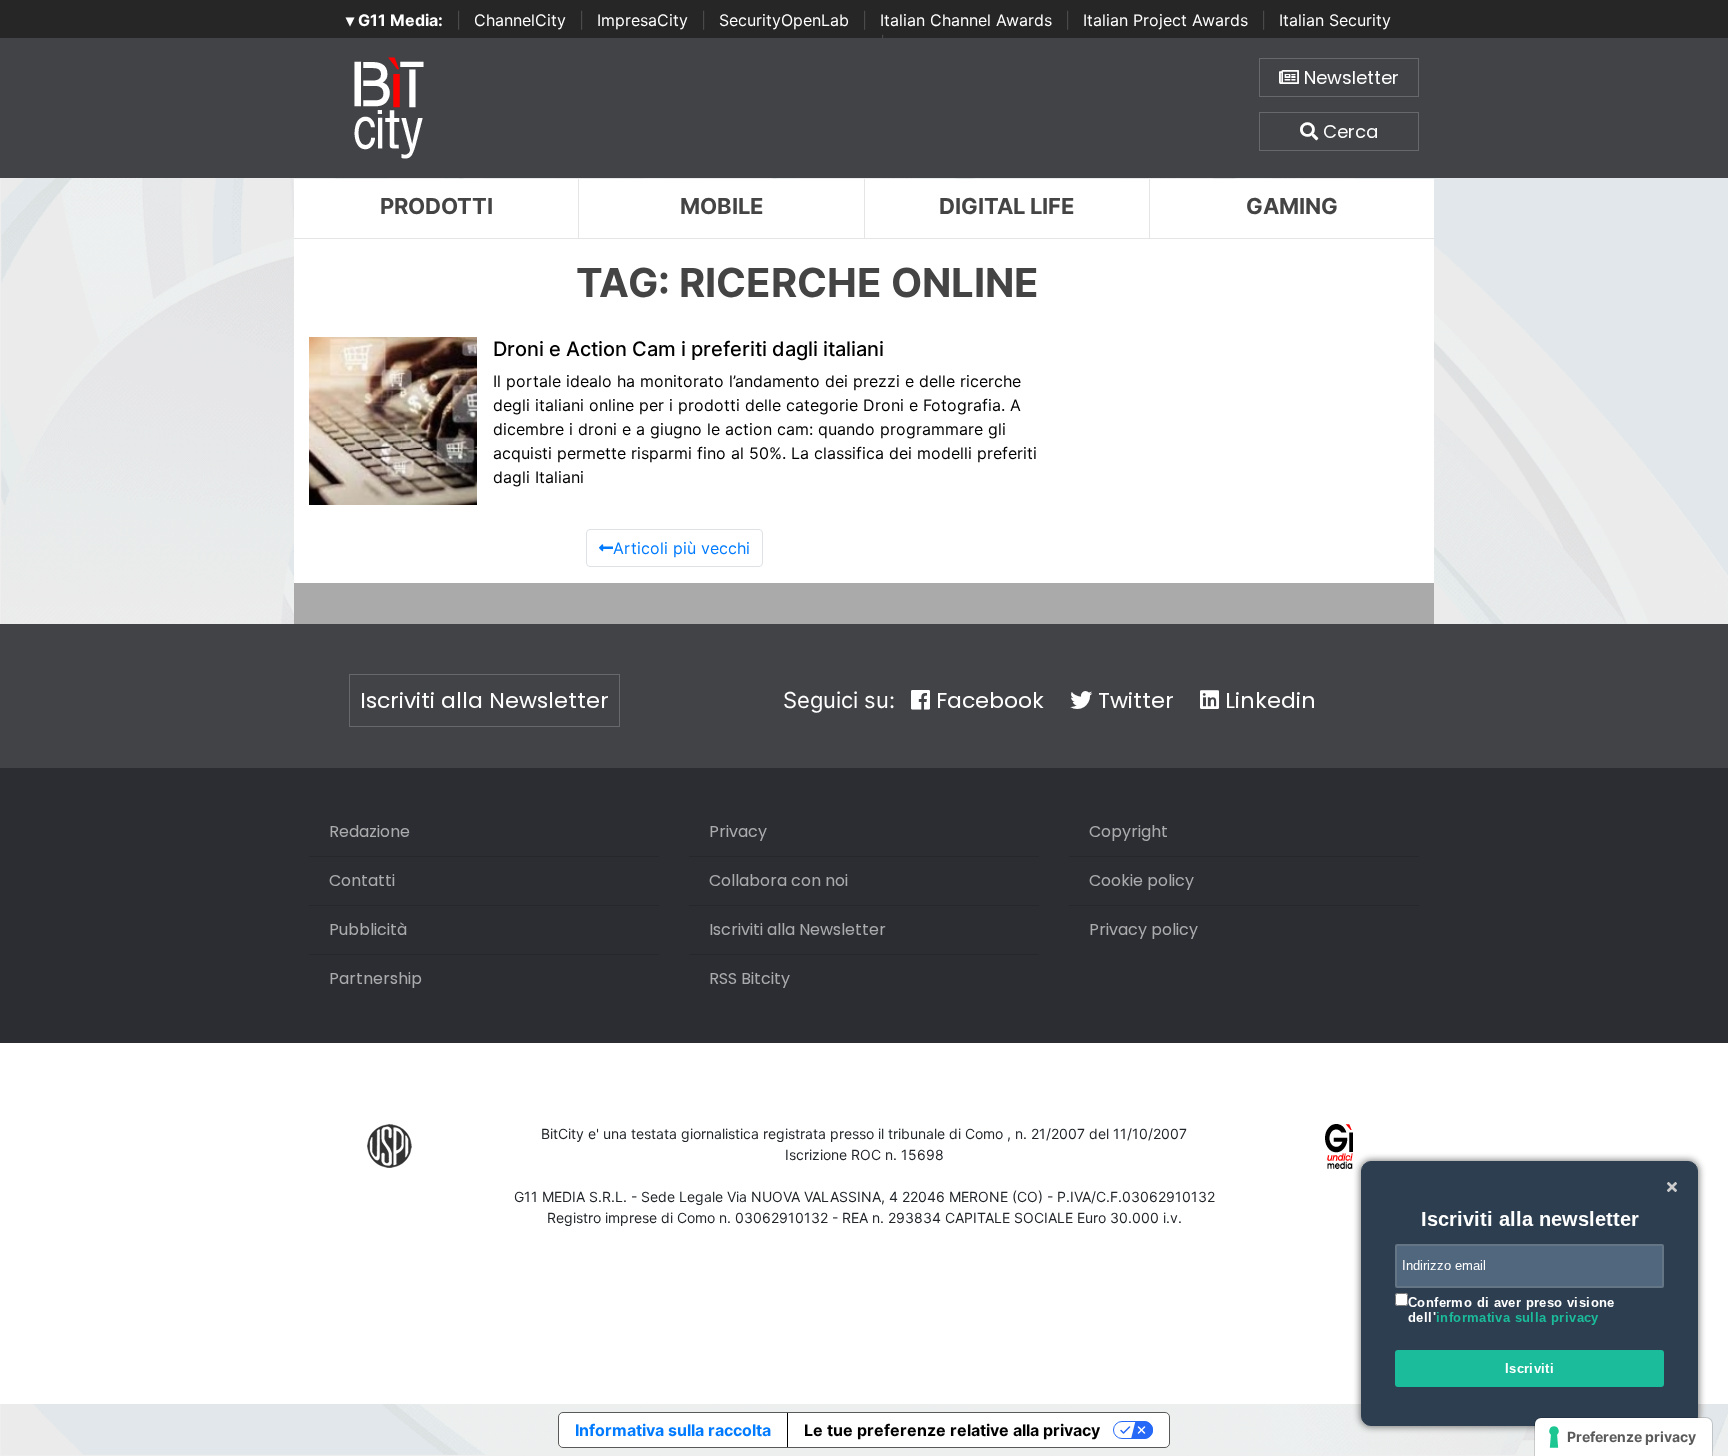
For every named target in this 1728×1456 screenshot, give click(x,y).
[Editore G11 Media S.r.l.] (1339, 1144)
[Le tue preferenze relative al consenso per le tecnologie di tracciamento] (1623, 1437)
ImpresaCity (642, 20)
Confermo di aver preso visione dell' (1511, 1310)
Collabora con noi (778, 880)
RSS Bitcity (749, 978)
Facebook (987, 700)
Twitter (1133, 700)
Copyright (1128, 831)
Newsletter (1349, 77)
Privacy (738, 831)
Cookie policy (1141, 880)
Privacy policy (1143, 929)
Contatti (362, 880)
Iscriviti (1530, 1368)
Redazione (369, 831)
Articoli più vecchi (681, 548)
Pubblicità (368, 929)
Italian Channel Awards (966, 20)
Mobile (721, 206)
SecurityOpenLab (784, 20)
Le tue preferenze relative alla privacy (952, 1430)
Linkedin (1267, 700)
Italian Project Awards (1165, 20)
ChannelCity (520, 20)
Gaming (1292, 206)
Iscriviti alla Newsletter (484, 700)
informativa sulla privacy (1517, 1317)
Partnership (375, 978)
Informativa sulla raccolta (673, 1430)
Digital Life (1006, 206)
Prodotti (436, 206)
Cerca (1348, 131)
